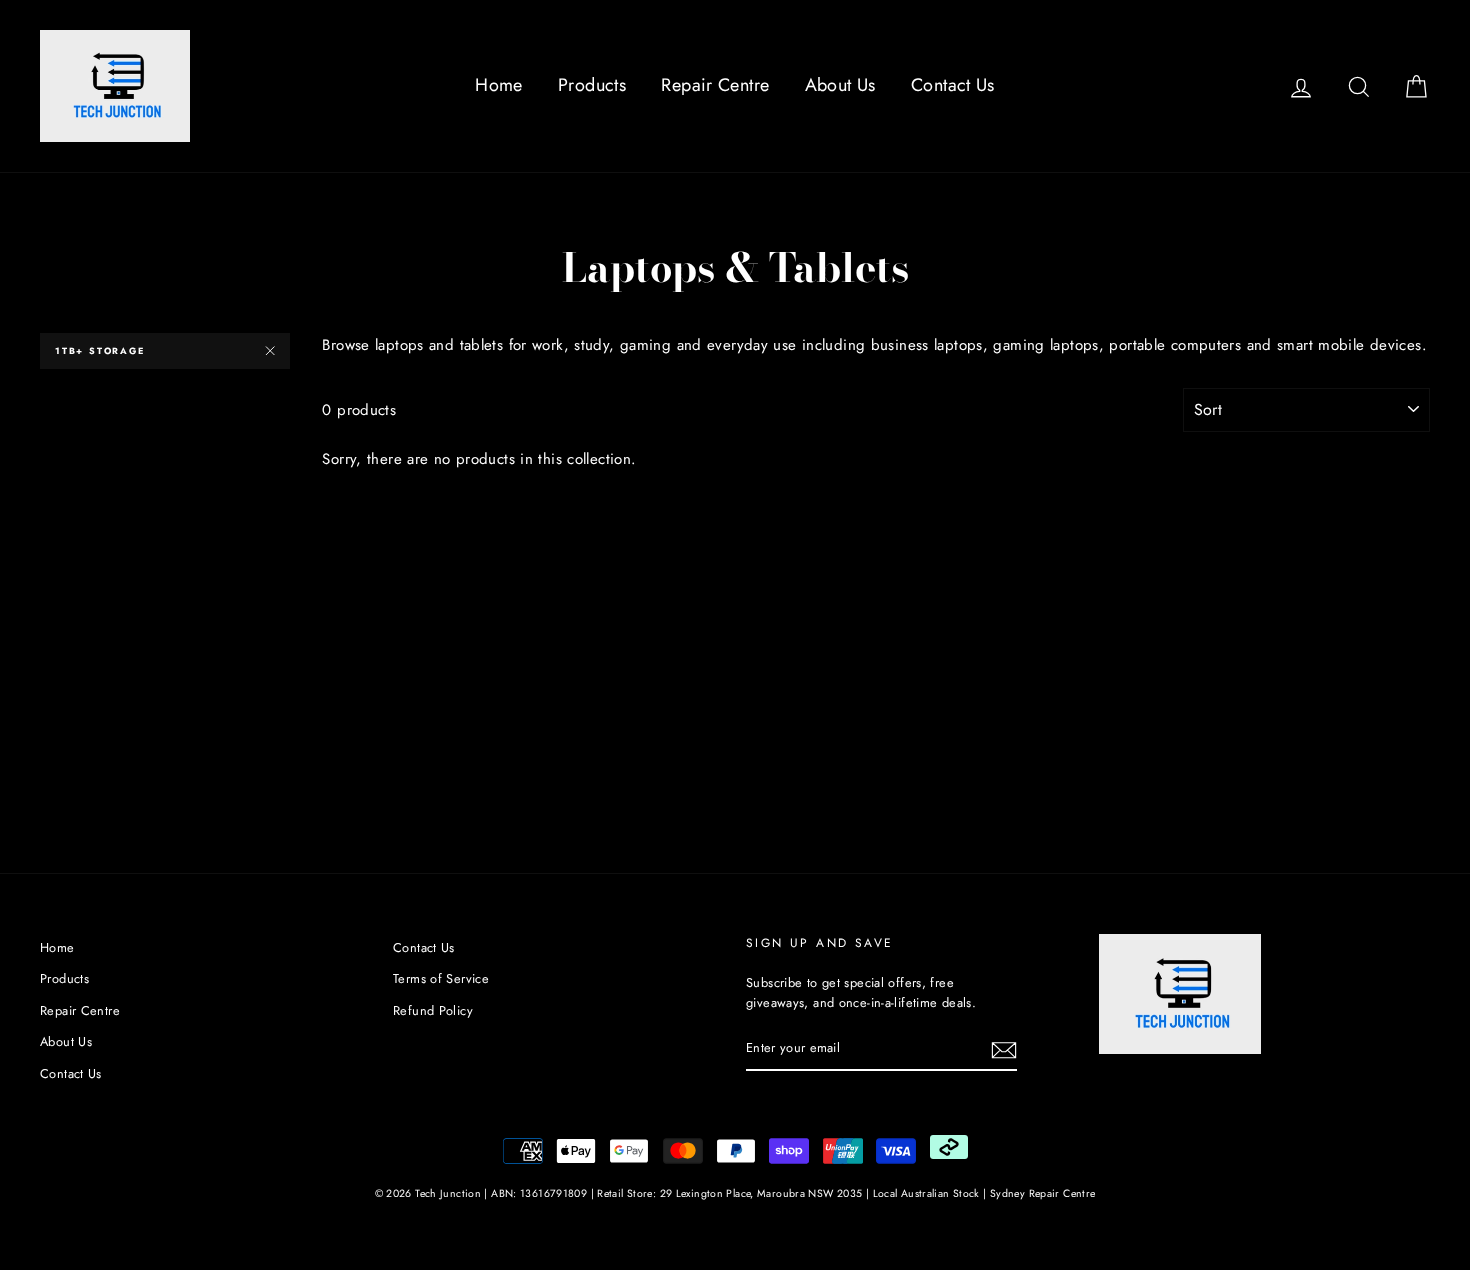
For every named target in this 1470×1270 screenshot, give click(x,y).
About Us (840, 85)
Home (499, 85)
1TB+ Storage (100, 350)
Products (592, 85)
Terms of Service (441, 978)
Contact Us (953, 85)
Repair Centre (715, 85)
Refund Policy (433, 1010)
